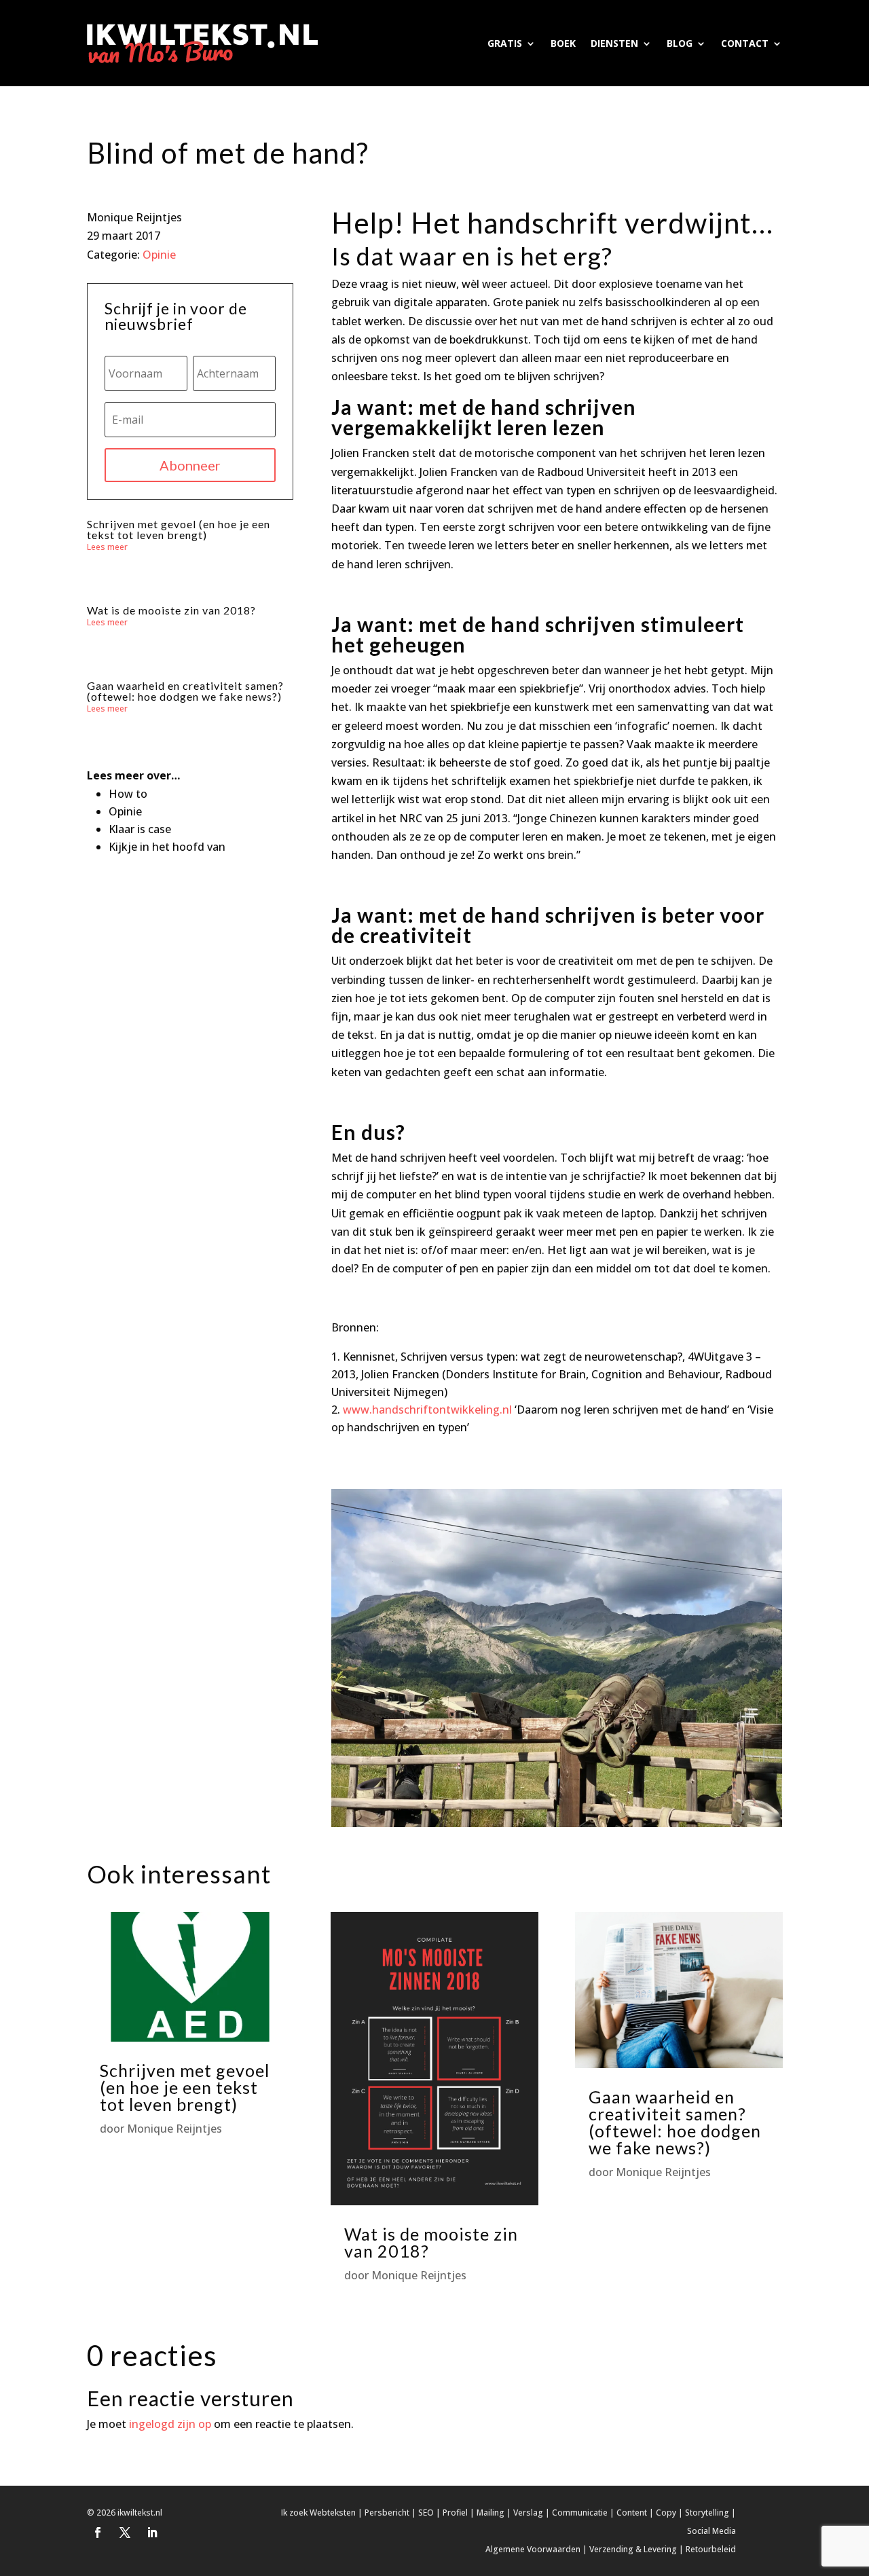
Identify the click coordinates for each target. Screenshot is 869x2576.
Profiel (455, 2513)
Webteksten (333, 2513)
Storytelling (707, 2513)
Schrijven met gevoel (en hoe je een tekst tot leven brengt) (179, 529)
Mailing (491, 2513)
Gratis (505, 43)
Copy (666, 2513)
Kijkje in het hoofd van (167, 847)
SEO (426, 2513)
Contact (745, 43)
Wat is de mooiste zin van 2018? (171, 610)
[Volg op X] (125, 2533)
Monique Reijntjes (174, 2129)
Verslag (528, 2513)
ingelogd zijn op (170, 2424)
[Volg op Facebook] (98, 2533)
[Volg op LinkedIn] (152, 2533)
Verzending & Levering (633, 2549)
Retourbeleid (711, 2549)
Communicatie (580, 2513)
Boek (563, 43)
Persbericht (387, 2513)
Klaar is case (140, 829)
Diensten (614, 43)
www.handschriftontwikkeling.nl (427, 1410)
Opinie (159, 255)
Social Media (711, 2531)
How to (128, 794)
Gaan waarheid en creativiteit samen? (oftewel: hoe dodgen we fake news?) (185, 691)
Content (632, 2513)
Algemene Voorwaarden (533, 2549)
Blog (680, 43)
